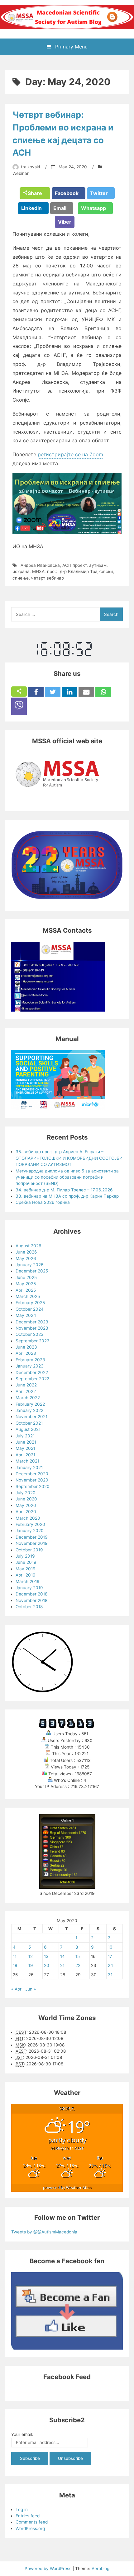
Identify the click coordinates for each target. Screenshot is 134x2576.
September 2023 (33, 1341)
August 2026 (28, 1246)
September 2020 (33, 1486)
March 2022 (28, 1398)
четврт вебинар (48, 578)
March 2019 (27, 1582)
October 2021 (29, 1423)
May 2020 (26, 1505)
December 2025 (32, 1271)
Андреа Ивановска (40, 565)
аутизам (98, 565)
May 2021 (25, 1448)
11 (15, 1956)
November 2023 (32, 1328)
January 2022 (29, 1410)
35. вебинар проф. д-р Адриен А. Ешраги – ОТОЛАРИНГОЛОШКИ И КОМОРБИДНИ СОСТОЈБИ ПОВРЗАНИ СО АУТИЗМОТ (69, 1158)
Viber (65, 222)
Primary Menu (71, 47)
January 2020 (30, 1531)
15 (78, 1956)
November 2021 (31, 1417)
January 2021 (29, 1468)
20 (47, 1965)
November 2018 (31, 1600)
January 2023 (30, 1366)
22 (78, 1965)
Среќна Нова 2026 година (43, 1202)
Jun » (31, 1989)
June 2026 (26, 1252)
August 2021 (28, 1429)
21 (62, 1965)
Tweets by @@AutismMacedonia (44, 2232)
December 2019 (31, 1537)
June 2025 (26, 1277)
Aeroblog (100, 2569)
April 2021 (25, 1455)
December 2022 (32, 1372)
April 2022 (26, 1391)
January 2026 (29, 1265)
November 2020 (32, 1480)
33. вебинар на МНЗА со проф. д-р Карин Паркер (67, 1196)
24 (110, 1965)
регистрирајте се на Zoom (70, 454)
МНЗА (38, 571)
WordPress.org (30, 2528)
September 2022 (32, 1379)
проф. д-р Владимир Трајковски (80, 571)
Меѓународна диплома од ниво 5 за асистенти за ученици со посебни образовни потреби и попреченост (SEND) (67, 1177)
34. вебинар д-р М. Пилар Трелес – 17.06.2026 (64, 1190)
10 (110, 1947)
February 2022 (30, 1404)
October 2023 (30, 1334)
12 (31, 1956)
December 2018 (31, 1594)
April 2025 (26, 1290)
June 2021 (26, 1442)
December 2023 (32, 1322)
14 (62, 1956)
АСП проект (74, 565)
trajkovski (30, 167)
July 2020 (26, 1493)
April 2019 (25, 1575)
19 (31, 1965)
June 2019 (26, 1562)
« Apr (16, 1989)
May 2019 (25, 1569)
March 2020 (28, 1518)
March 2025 (28, 1296)
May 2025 (26, 1284)
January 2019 (29, 1588)
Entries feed (28, 2516)
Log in (22, 2510)
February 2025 (30, 1303)
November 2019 (31, 1543)
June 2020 (26, 1499)
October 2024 (30, 1309)
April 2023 (26, 1353)
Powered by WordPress (49, 2569)
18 (15, 1965)
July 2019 (25, 1556)
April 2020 (26, 1512)
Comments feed (32, 2522)
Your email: (22, 2434)
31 (110, 1975)
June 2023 (26, 1347)
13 (46, 1956)
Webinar (21, 173)
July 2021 (25, 1436)
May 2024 (26, 1315)
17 (110, 1956)
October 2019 (29, 1550)
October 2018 (29, 1607)
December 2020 (32, 1474)
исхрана (21, 571)
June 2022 (26, 1385)
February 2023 (30, 1360)
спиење (21, 578)
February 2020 (30, 1524)
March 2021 (27, 1461)
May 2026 (26, 1258)
